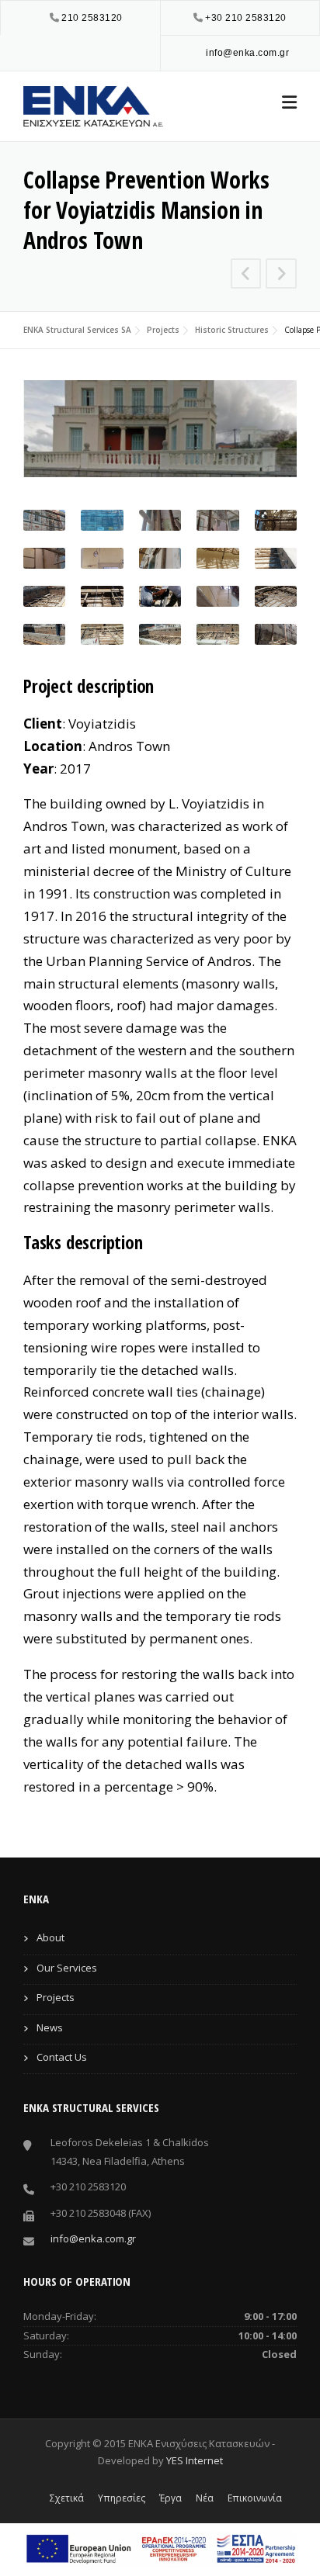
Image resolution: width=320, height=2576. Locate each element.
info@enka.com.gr (247, 53)
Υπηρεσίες (122, 2498)
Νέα (205, 2498)
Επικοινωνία (255, 2498)
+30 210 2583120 (246, 18)
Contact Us (62, 2057)
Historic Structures (232, 330)
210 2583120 (92, 18)
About (50, 1937)
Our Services (67, 1968)
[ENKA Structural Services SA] (93, 104)
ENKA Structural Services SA (77, 330)
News (50, 2027)
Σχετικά (67, 2498)
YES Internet (195, 2460)
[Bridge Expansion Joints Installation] (246, 275)
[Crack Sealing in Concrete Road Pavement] (281, 275)
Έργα (170, 2498)
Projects (163, 330)
